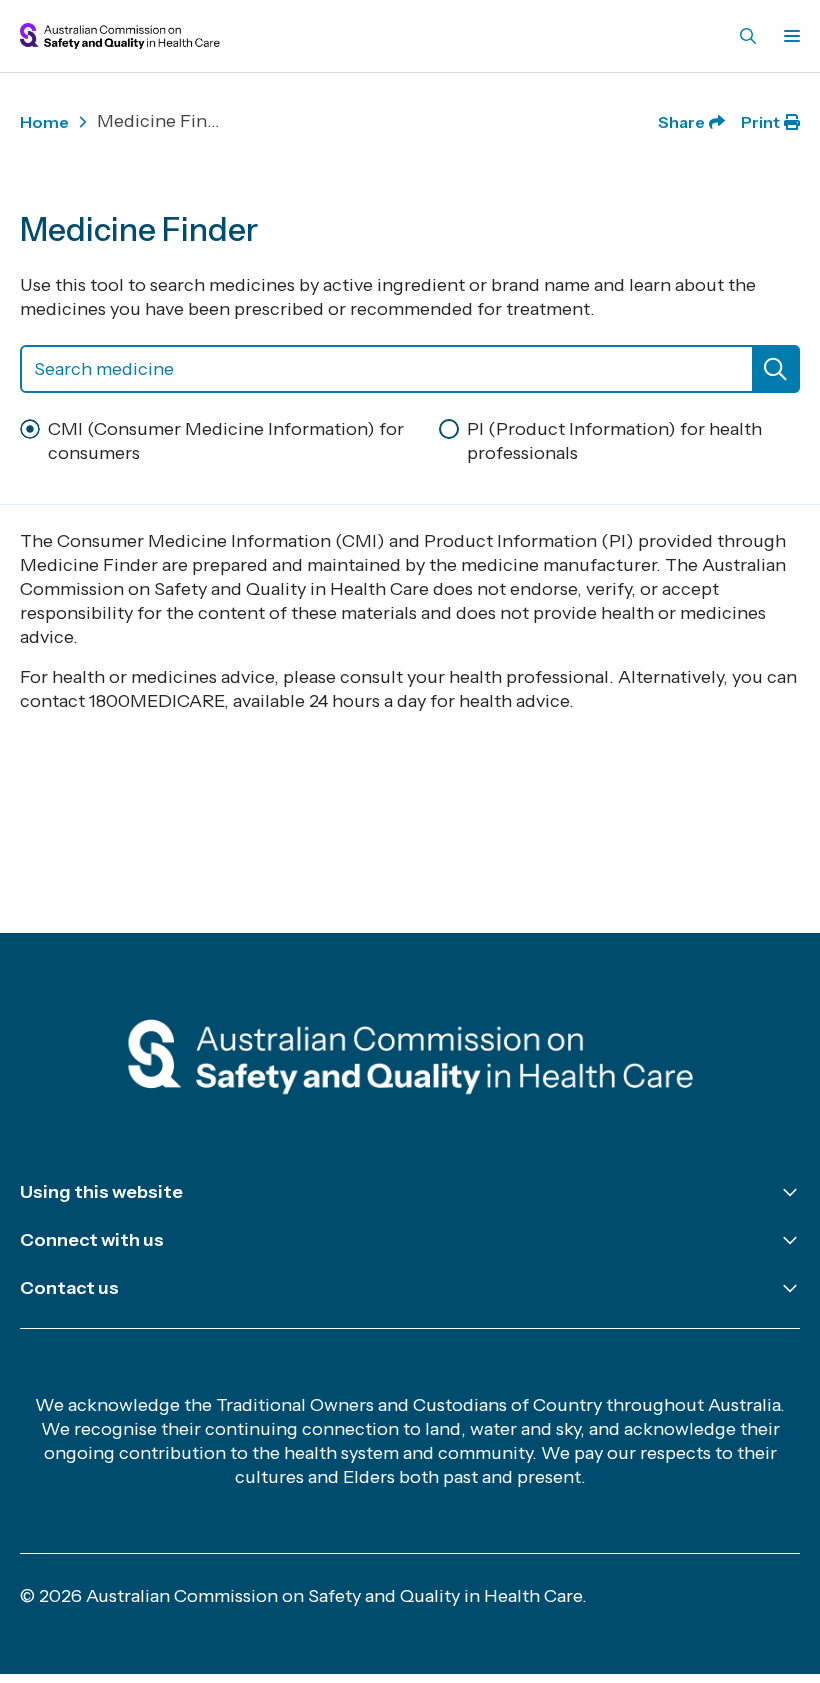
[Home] (410, 1060)
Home (44, 122)
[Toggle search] (748, 36)
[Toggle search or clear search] (776, 369)
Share (681, 122)
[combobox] (410, 369)
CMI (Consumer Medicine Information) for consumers (226, 441)
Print (760, 122)
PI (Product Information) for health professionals (614, 441)
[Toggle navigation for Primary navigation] (788, 36)
